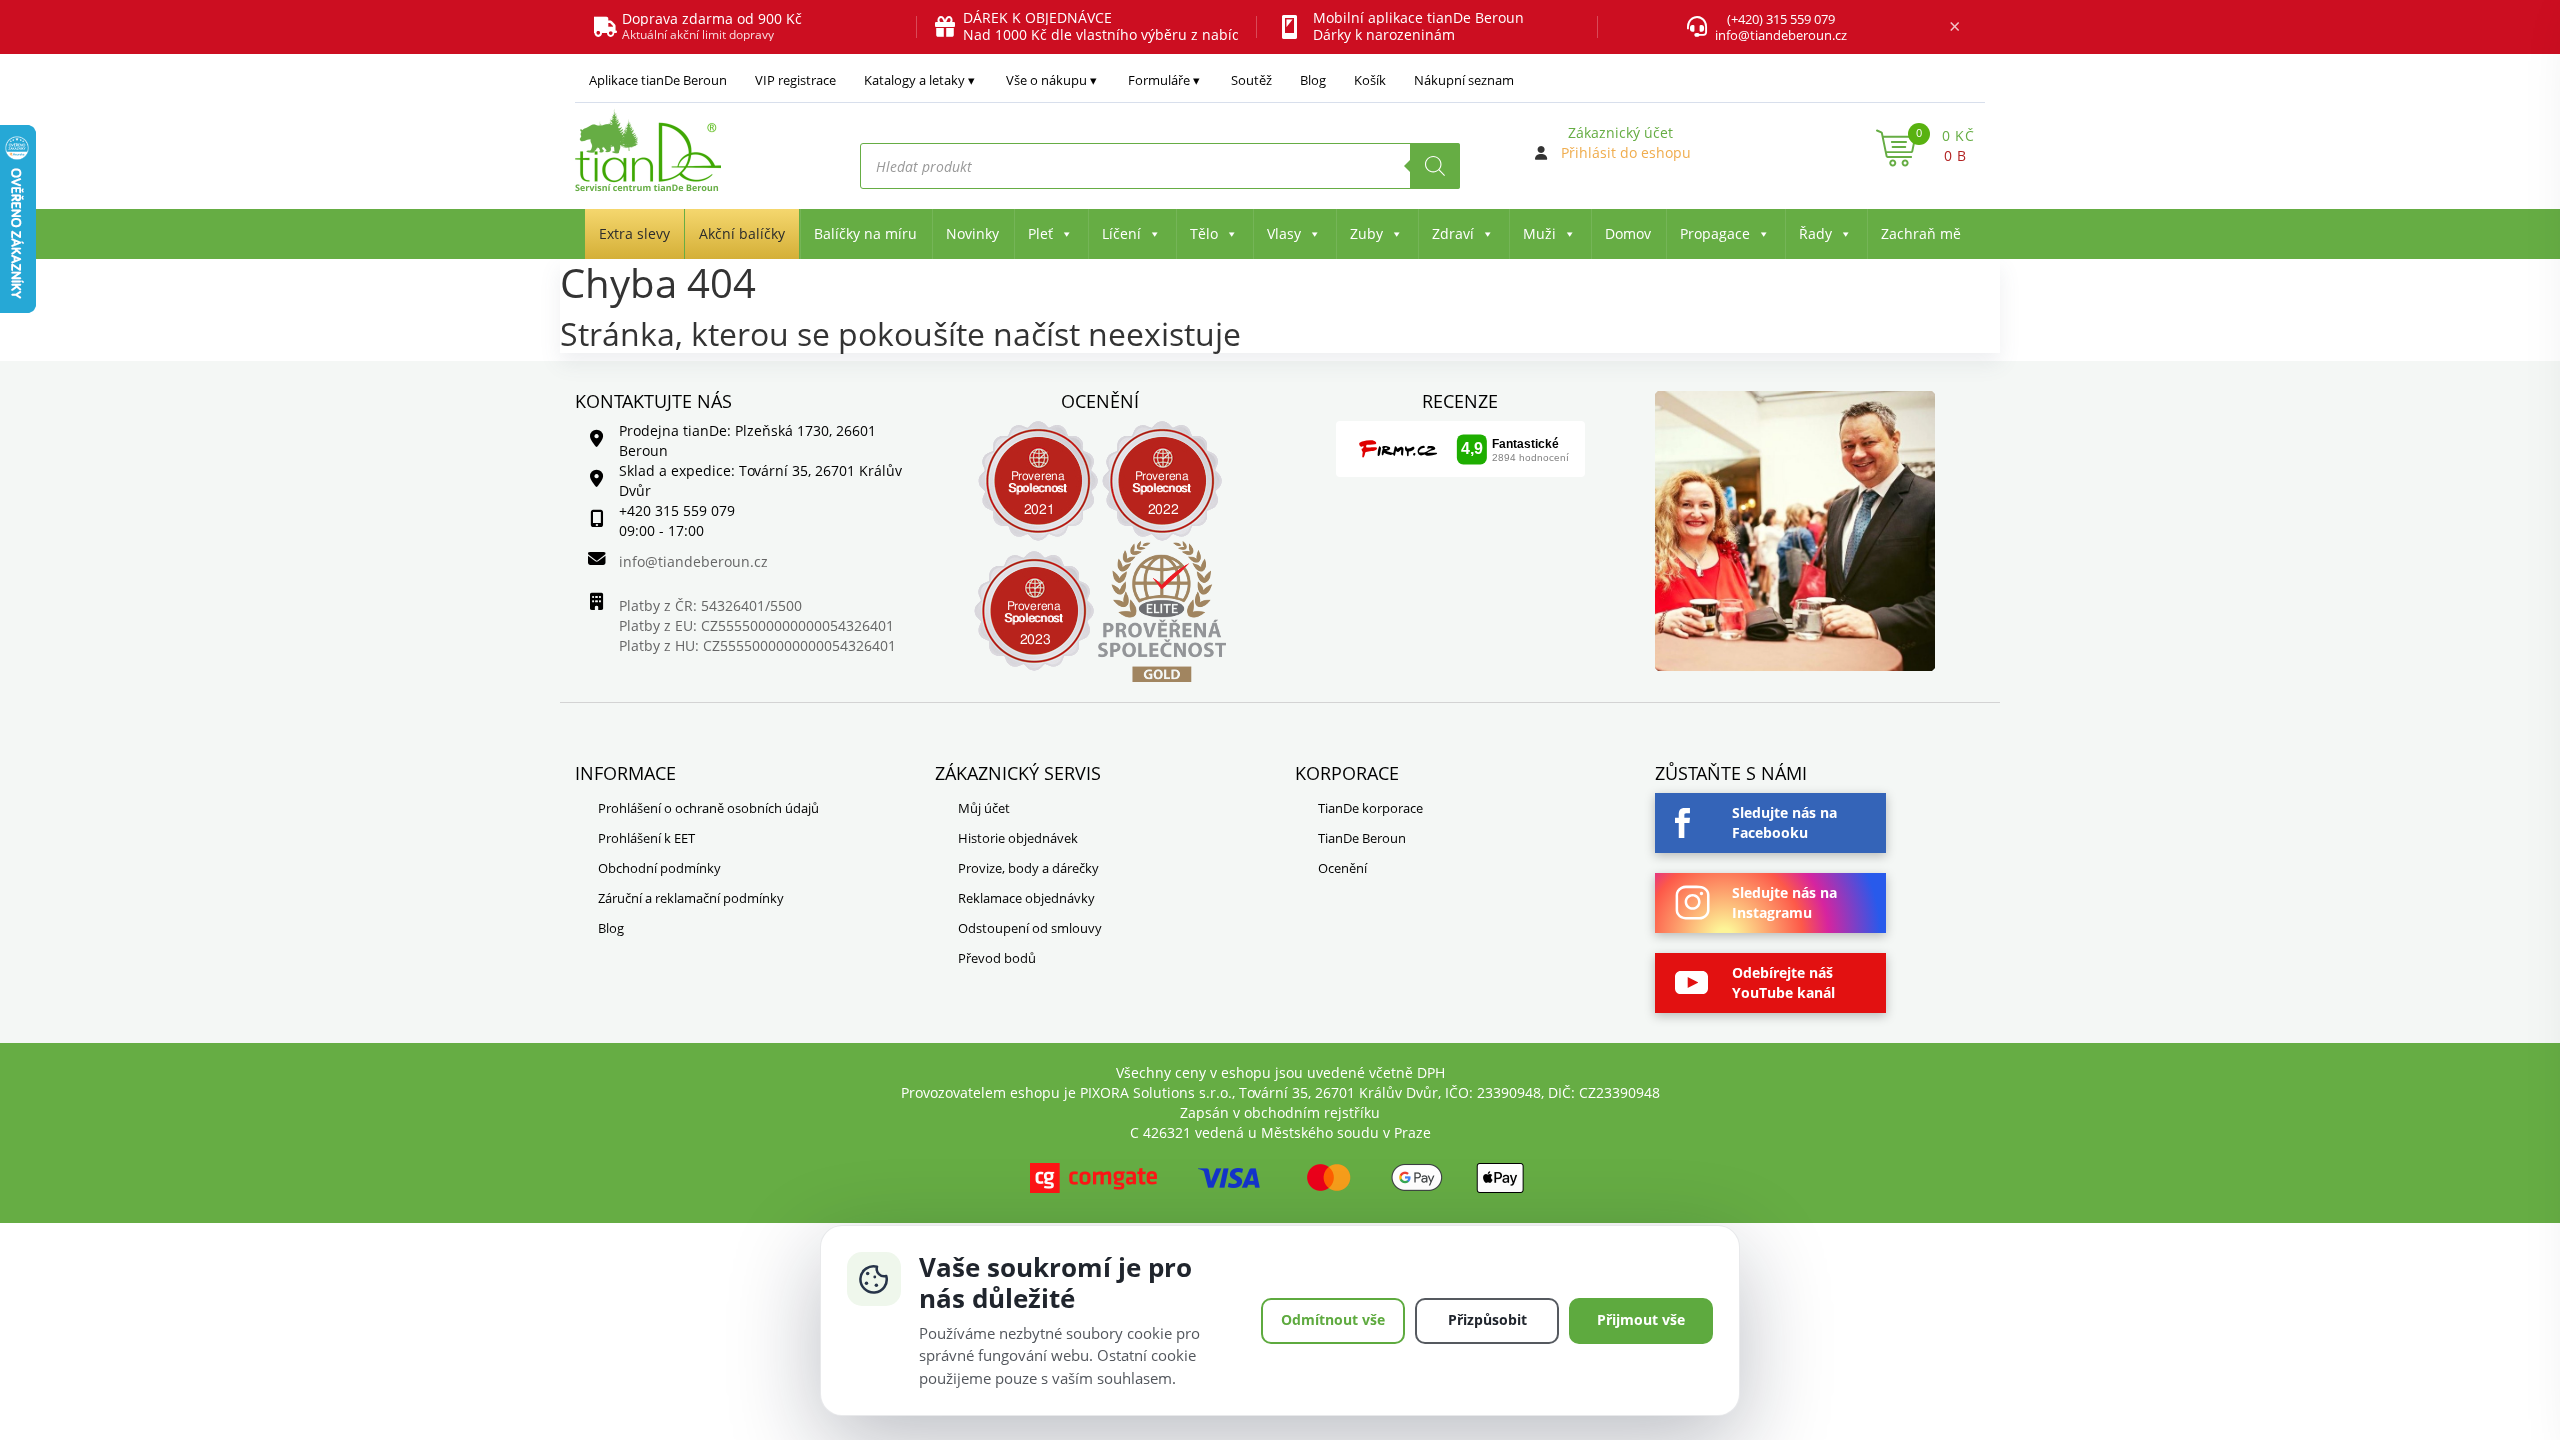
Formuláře (1159, 80)
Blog (1313, 80)
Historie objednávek (1018, 838)
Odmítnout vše (1333, 1319)
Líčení (1121, 233)
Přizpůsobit (1487, 1319)
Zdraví (1453, 233)
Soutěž (1251, 80)
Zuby (1366, 233)
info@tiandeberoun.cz (1781, 35)
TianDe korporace (1370, 808)
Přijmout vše (1641, 1319)
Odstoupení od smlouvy (1030, 928)
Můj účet (984, 808)
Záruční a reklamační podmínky (691, 898)
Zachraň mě (1921, 233)
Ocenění (1342, 868)
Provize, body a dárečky (1028, 868)
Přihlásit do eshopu (1626, 152)
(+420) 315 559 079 (1781, 19)
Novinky (972, 233)
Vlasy (1284, 233)
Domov (1628, 233)
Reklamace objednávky (1026, 898)
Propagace (1715, 233)
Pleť (1040, 233)
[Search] (1435, 166)
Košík (1370, 80)
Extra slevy (634, 233)
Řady (1815, 233)
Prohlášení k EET (646, 838)
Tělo (1204, 233)
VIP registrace (795, 80)
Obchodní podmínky (659, 868)
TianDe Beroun (1362, 838)
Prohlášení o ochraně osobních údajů (708, 808)
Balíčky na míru (865, 233)
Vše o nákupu (1046, 80)
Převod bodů (997, 958)
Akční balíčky (742, 233)
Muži (1539, 233)
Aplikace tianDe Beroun (658, 80)
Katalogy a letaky (914, 80)
